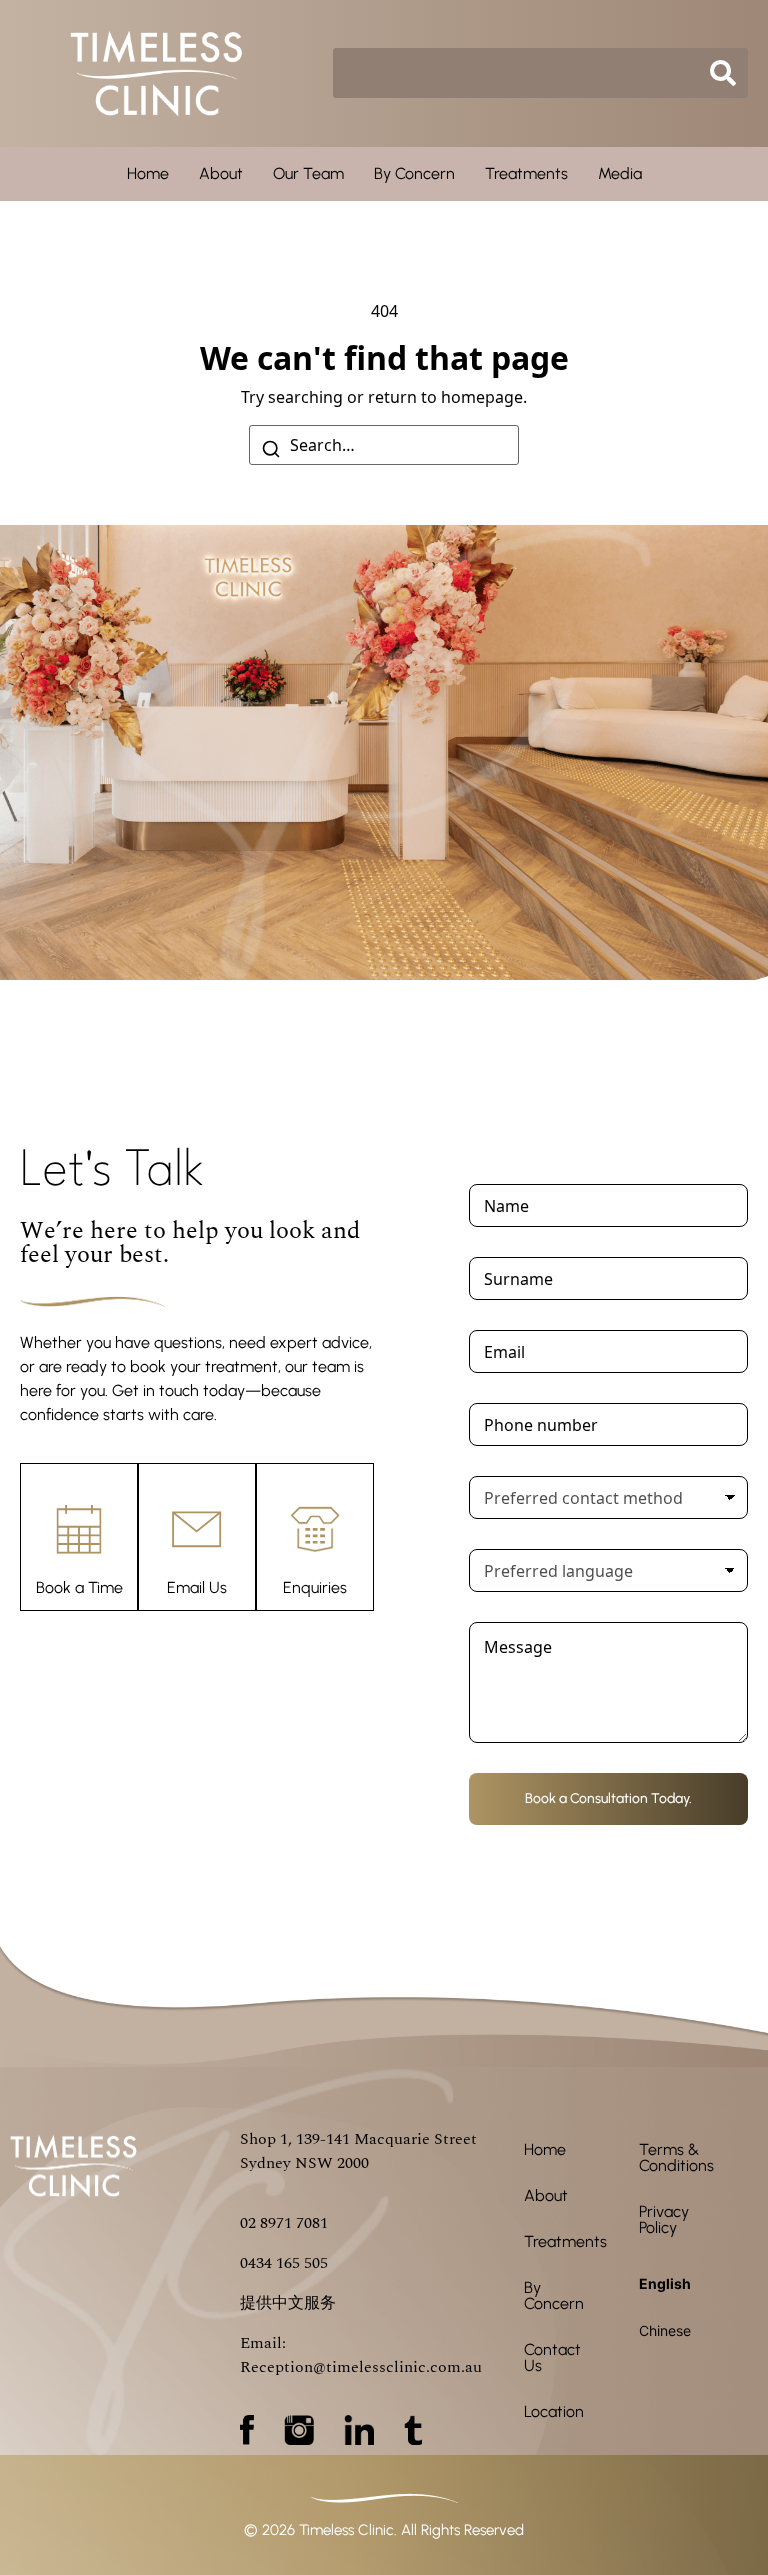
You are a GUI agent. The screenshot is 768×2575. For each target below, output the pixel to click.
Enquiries (315, 1587)
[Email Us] (197, 1529)
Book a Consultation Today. (608, 1798)
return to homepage (445, 397)
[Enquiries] (315, 1529)
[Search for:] (384, 445)
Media (620, 173)
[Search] (271, 447)
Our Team (308, 173)
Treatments (526, 173)
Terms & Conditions (676, 2157)
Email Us (197, 1587)
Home (148, 173)
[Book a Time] (79, 1529)
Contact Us (552, 2357)
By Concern (414, 173)
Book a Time (79, 1587)
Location (554, 2411)
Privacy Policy (664, 2219)
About (221, 173)
